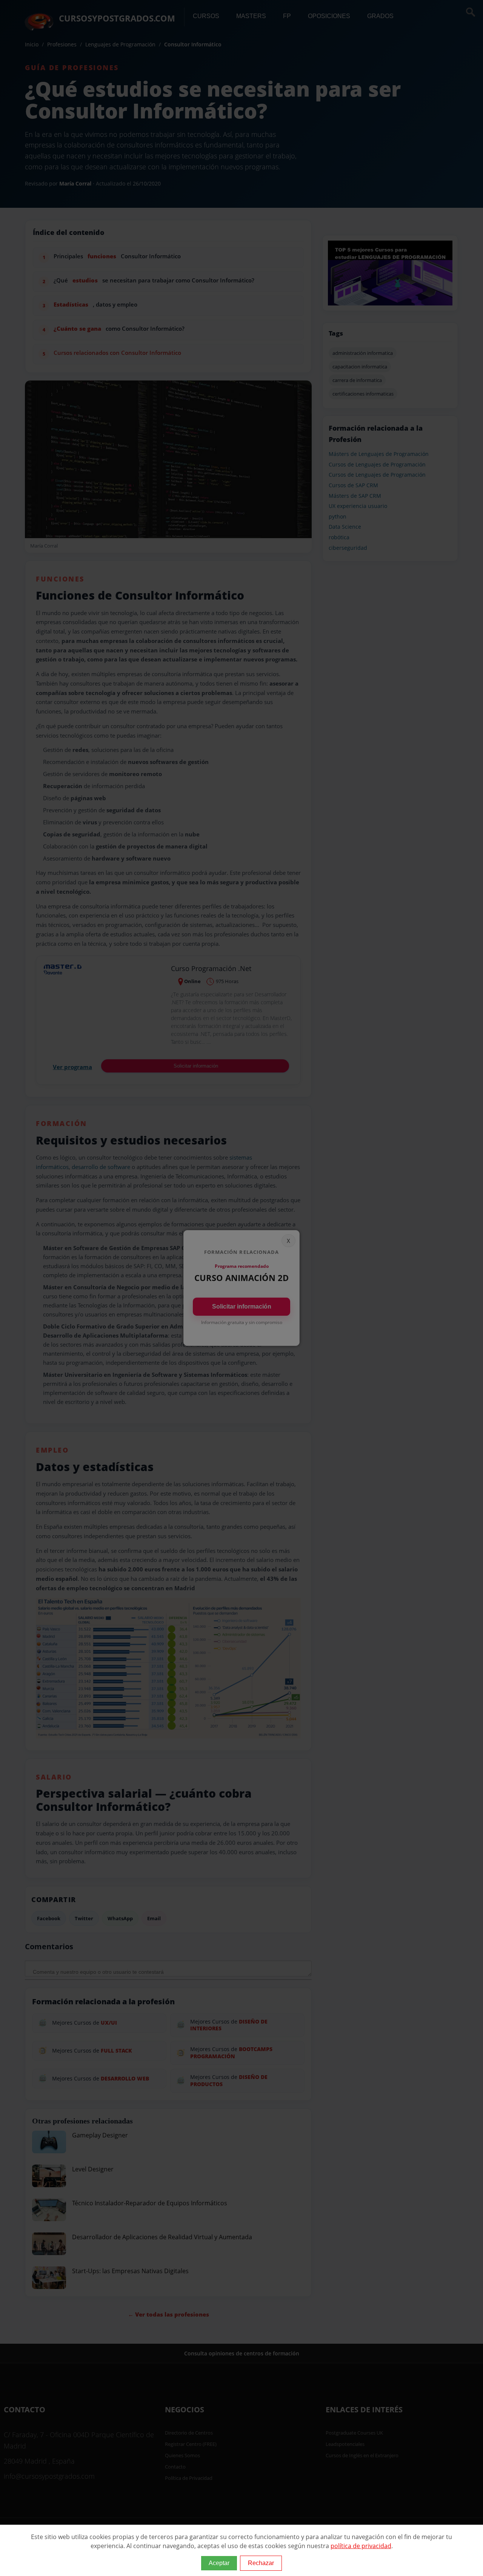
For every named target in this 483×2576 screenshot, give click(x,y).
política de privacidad (361, 2546)
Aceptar (219, 2563)
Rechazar (261, 2563)
